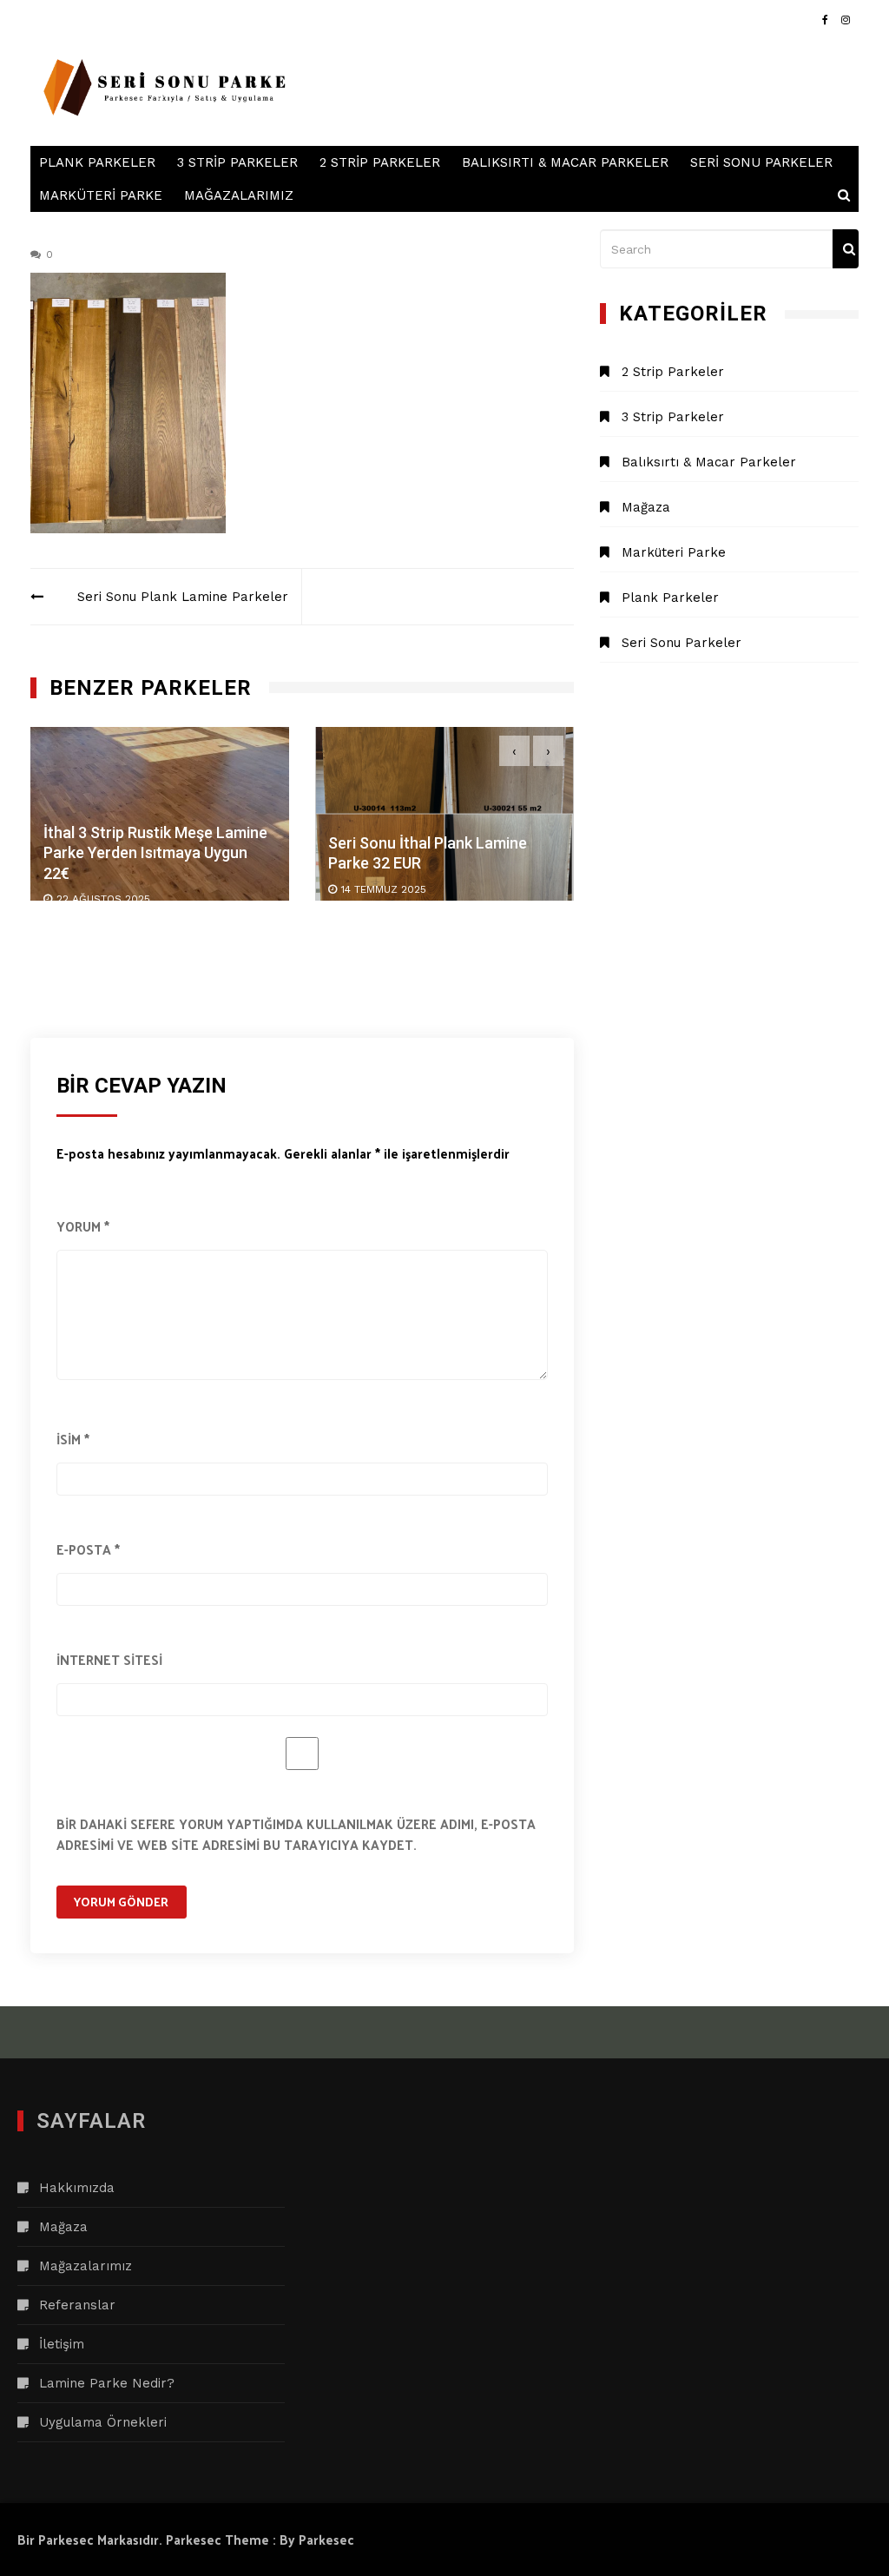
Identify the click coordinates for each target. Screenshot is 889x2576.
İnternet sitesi (109, 1659)
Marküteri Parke (101, 195)
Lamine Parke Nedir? (107, 2383)
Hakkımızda (77, 2188)
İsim (73, 1439)
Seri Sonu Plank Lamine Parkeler (183, 597)
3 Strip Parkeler (237, 162)
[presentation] (514, 751)
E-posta (88, 1549)
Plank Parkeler (97, 162)
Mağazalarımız (239, 195)
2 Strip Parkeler (380, 162)
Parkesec (326, 2539)
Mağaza (646, 507)
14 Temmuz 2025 (135, 889)
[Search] (846, 249)
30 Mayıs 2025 (415, 889)
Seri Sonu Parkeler (761, 162)
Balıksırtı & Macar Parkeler (565, 162)
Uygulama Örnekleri (103, 2422)
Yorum (83, 1226)
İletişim (62, 2344)
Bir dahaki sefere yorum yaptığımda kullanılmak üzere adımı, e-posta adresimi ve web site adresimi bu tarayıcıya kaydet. (296, 1834)
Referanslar (77, 2305)
